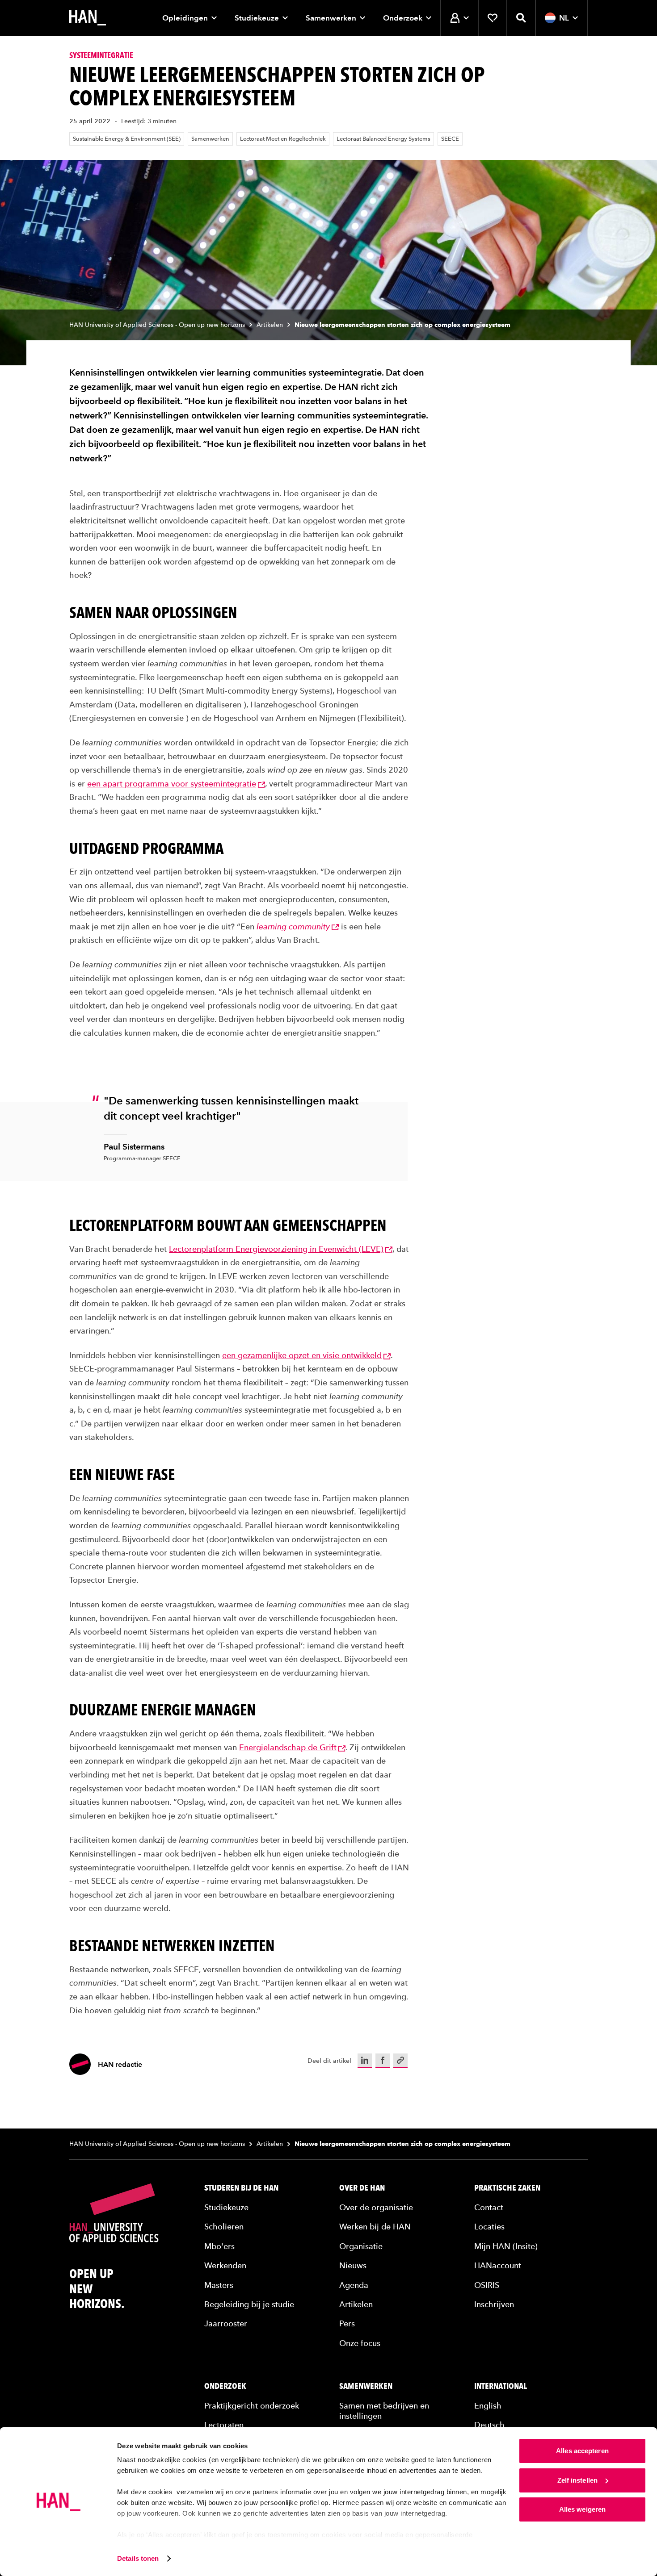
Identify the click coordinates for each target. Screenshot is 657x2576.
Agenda (354, 2285)
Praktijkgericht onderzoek (252, 2406)
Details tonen (138, 2558)
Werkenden (225, 2265)
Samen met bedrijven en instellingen (384, 2411)
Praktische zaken (507, 2188)
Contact (489, 2207)
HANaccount (498, 2265)
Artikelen (270, 325)
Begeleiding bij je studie (249, 2304)
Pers (347, 2323)
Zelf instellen (577, 2480)
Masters (219, 2285)
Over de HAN (362, 2188)
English (488, 2406)
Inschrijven (494, 2304)
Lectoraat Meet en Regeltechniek (283, 139)
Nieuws (353, 2265)
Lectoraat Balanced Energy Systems (383, 139)
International (501, 2386)
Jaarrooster (226, 2323)
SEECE (450, 139)
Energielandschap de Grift (288, 1747)
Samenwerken (331, 18)
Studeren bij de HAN (241, 2188)
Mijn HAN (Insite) (506, 2246)
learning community (293, 926)
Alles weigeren (582, 2509)
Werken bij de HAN (375, 2227)
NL (564, 18)
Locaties (489, 2227)
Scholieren (224, 2227)
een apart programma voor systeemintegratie (172, 784)
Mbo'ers (219, 2246)
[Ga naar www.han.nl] (88, 18)
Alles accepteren (582, 2451)
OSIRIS (487, 2285)
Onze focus (360, 2343)
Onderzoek (403, 18)
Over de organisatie (376, 2207)
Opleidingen (185, 18)
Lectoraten (224, 2425)
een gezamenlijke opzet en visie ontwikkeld (302, 1355)
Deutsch (489, 2425)
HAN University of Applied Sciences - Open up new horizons (157, 325)
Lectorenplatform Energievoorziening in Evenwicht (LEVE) (276, 1249)
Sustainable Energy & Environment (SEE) (127, 139)
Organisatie (361, 2246)
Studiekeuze (257, 18)
